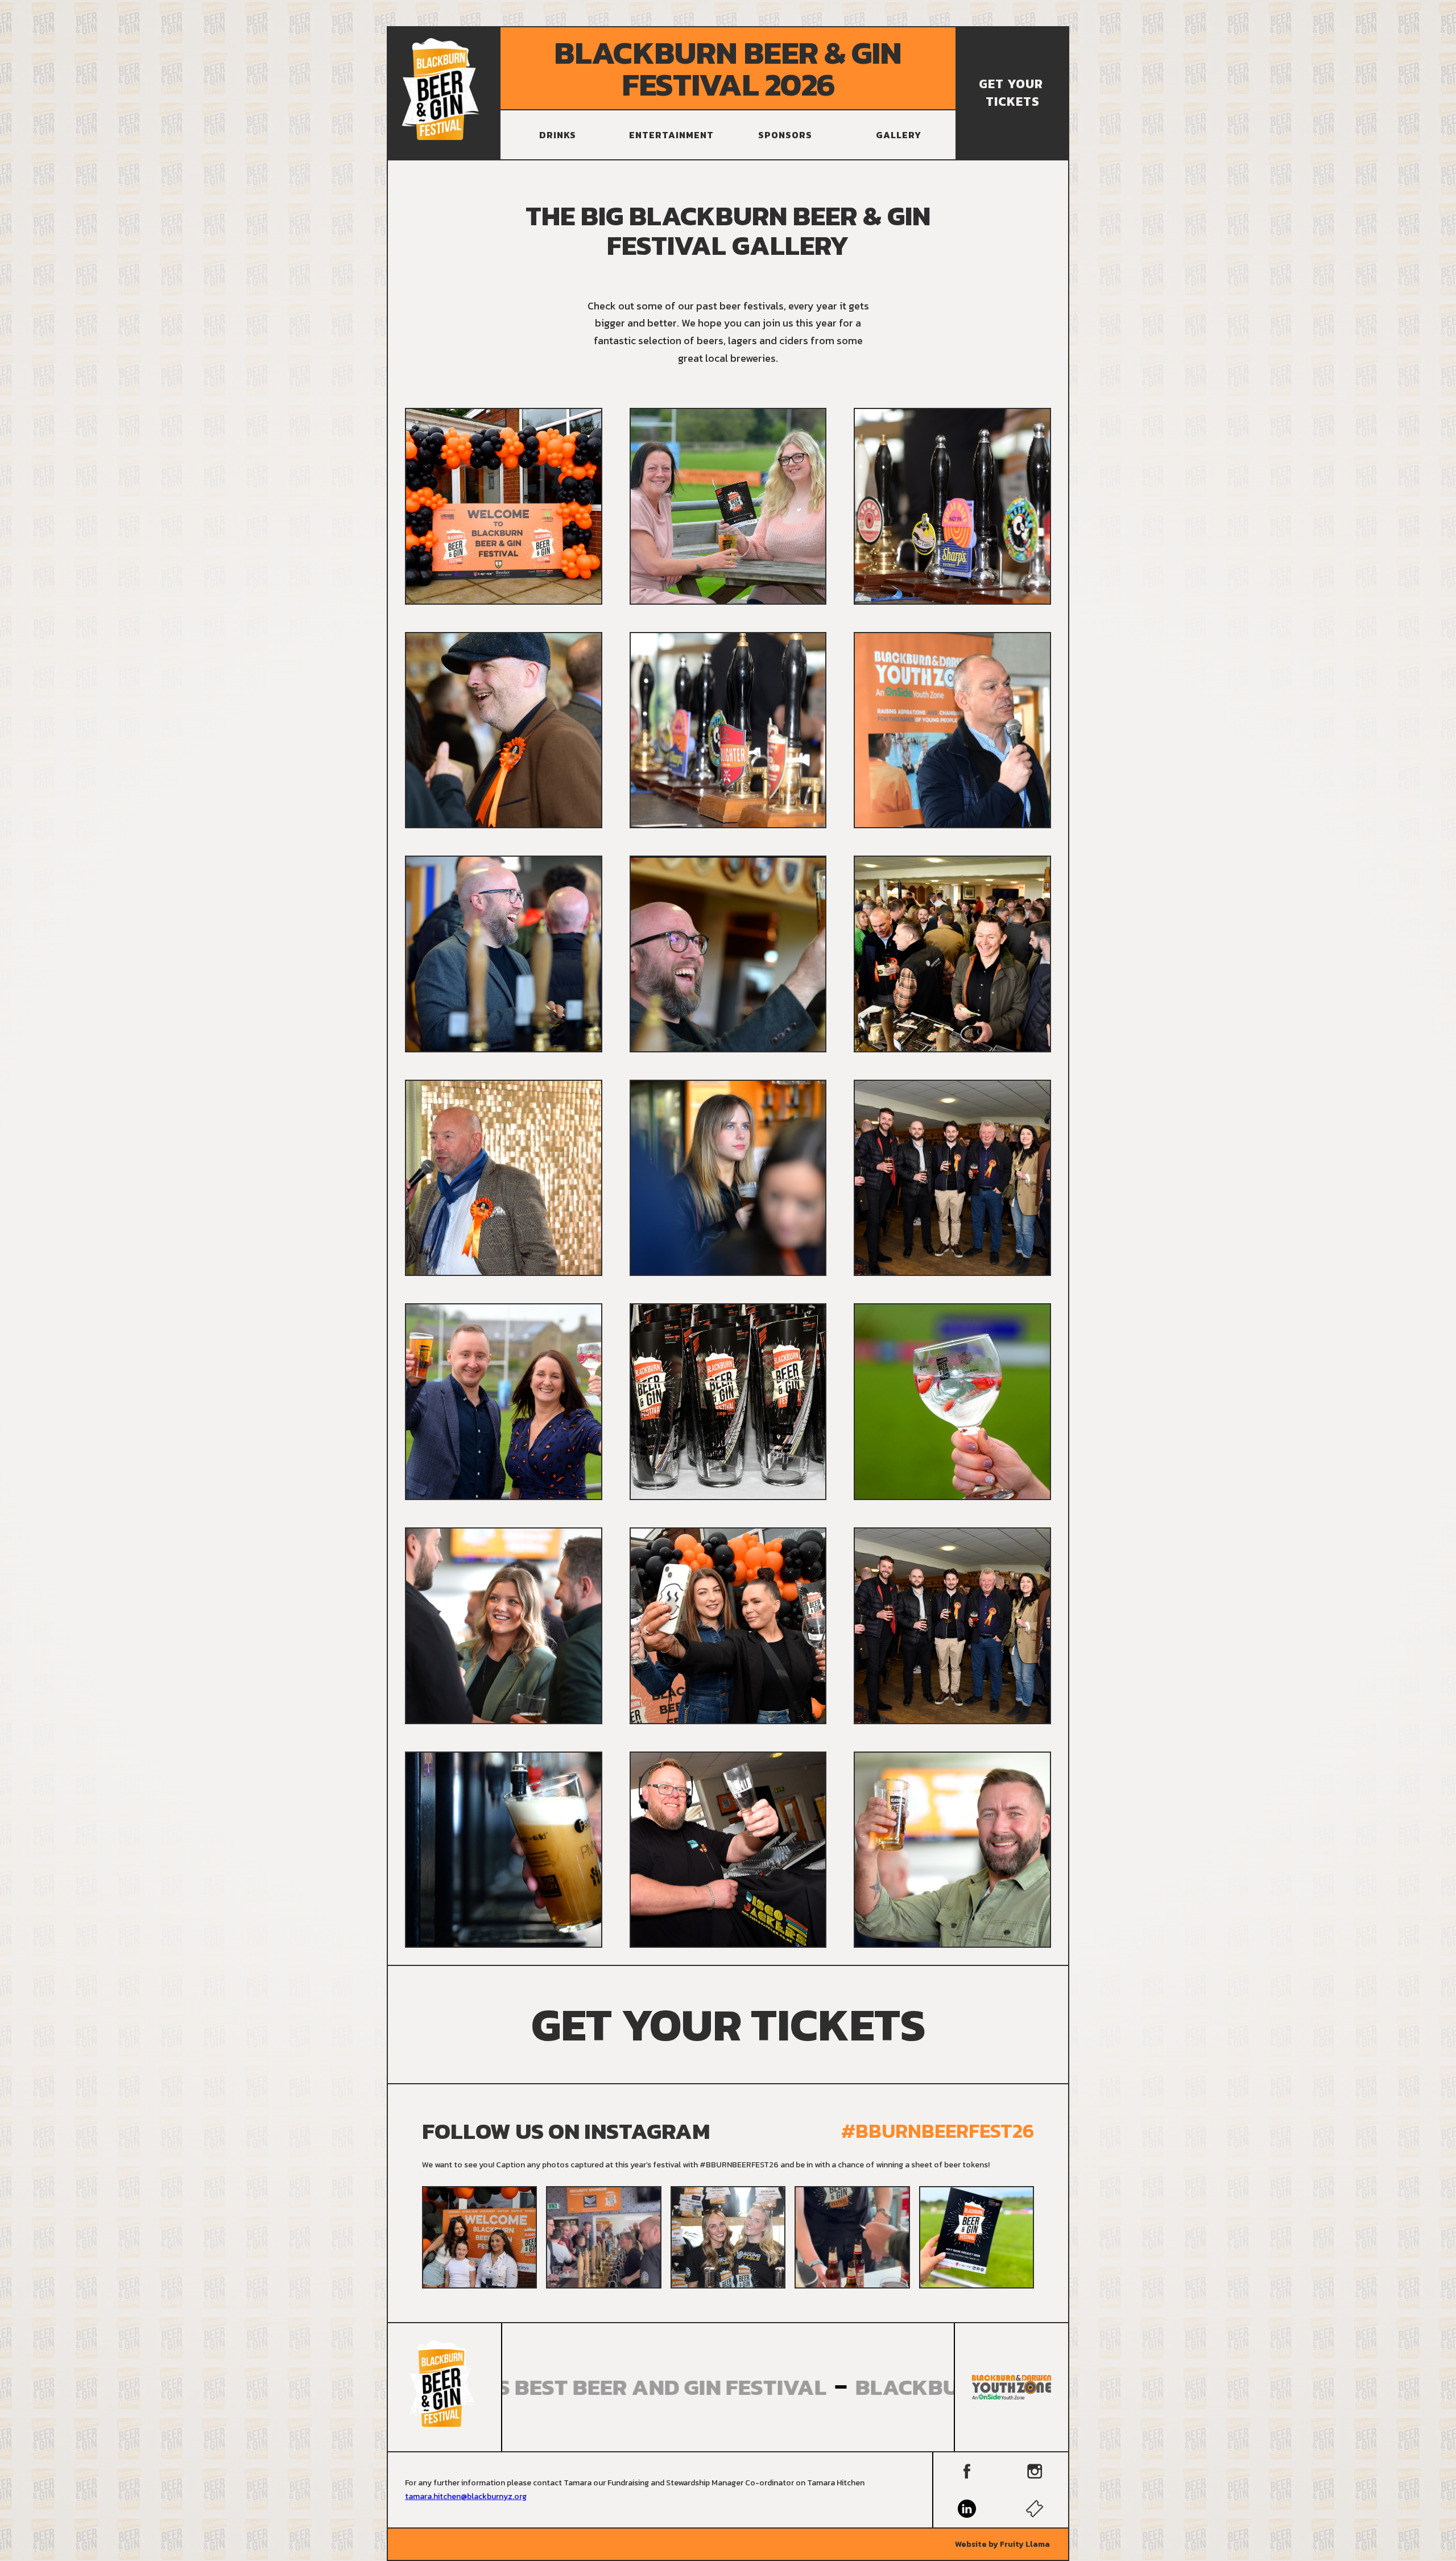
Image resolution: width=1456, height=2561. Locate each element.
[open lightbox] (504, 506)
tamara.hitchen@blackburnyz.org (466, 2496)
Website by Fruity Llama (1002, 2544)
